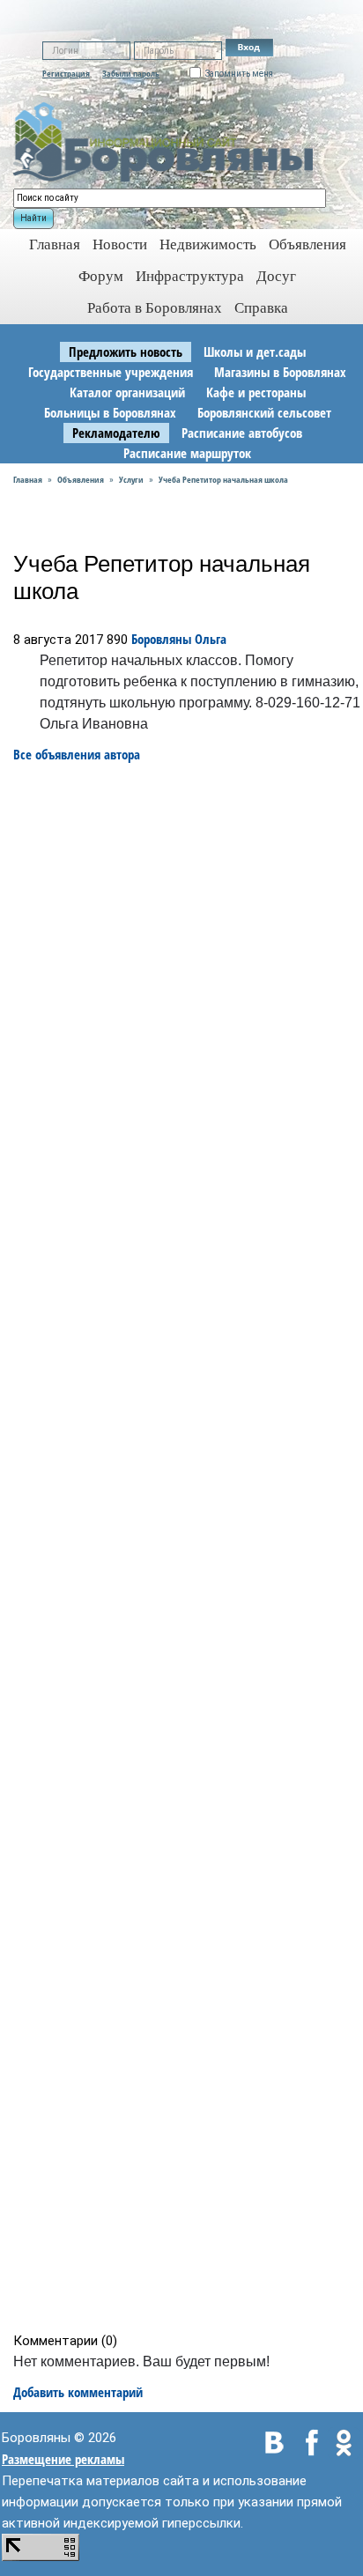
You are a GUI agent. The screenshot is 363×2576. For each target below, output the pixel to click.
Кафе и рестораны (256, 392)
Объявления (307, 244)
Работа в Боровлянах (155, 308)
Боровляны (161, 639)
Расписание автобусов (242, 433)
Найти (33, 218)
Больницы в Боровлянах (110, 412)
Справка (261, 308)
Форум (101, 276)
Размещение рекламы (63, 2459)
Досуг (276, 276)
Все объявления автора (77, 754)
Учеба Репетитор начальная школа (223, 479)
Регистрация (66, 73)
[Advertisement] (187, 1548)
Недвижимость (208, 244)
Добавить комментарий (78, 2392)
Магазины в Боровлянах (280, 372)
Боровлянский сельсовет (264, 412)
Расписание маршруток (187, 453)
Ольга (211, 639)
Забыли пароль (131, 73)
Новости (120, 244)
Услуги (131, 479)
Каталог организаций (127, 392)
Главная (28, 479)
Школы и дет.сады (255, 352)
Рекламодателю (116, 433)
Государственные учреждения (111, 372)
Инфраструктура (190, 276)
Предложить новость (126, 352)
